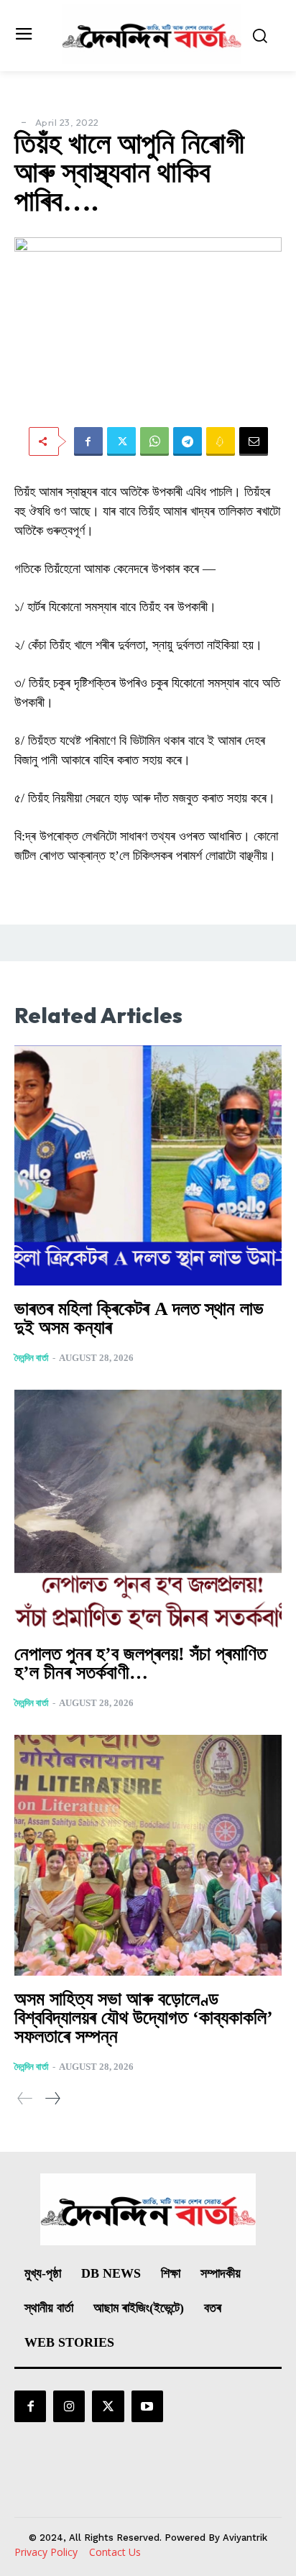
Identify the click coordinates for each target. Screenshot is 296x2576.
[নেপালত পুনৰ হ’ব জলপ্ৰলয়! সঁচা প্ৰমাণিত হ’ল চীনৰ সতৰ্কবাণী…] (148, 1510)
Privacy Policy (46, 2552)
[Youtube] (147, 2406)
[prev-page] (25, 2098)
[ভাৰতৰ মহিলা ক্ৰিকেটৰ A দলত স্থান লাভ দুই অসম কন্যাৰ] (148, 1166)
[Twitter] (121, 441)
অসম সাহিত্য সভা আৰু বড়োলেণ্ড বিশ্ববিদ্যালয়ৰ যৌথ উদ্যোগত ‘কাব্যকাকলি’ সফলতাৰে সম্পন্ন (143, 2018)
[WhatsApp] (154, 441)
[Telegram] (188, 441)
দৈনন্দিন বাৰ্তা (32, 1358)
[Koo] (221, 441)
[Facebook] (88, 441)
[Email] (254, 441)
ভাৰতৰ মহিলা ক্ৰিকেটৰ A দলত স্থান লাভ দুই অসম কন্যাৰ (139, 1318)
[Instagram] (69, 2406)
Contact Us (115, 2552)
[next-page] (52, 2098)
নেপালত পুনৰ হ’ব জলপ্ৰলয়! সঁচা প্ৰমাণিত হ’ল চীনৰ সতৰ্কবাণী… (140, 1663)
